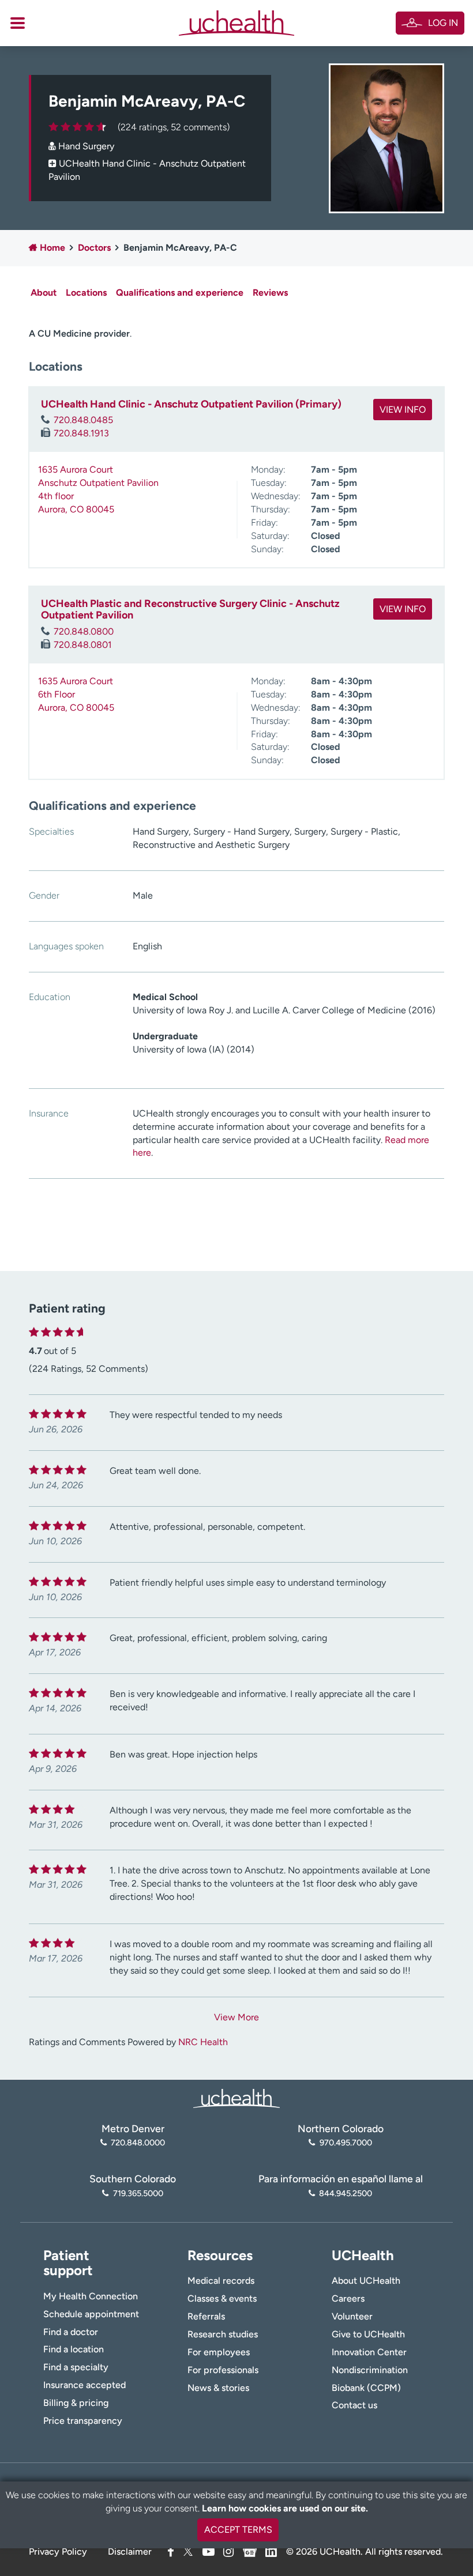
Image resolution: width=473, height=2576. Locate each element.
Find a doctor (71, 2332)
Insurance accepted (85, 2385)
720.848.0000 (138, 2143)
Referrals (206, 2316)
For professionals (223, 2370)
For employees (219, 2352)
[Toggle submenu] (18, 23)
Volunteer (352, 2316)
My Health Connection (91, 2296)
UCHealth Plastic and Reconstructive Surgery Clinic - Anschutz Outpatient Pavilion (190, 609)
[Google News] (250, 2550)
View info (403, 410)
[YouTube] (209, 2552)
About (44, 293)
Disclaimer (130, 2552)
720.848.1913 (81, 433)
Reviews (270, 293)
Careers (348, 2298)
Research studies (223, 2334)
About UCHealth (366, 2281)
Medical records (221, 2281)
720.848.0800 (84, 631)
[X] (188, 2552)
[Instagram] (228, 2552)
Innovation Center (369, 2352)
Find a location (74, 2349)
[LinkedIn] (271, 2550)
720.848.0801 (83, 645)
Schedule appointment (91, 2314)
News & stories (218, 2388)
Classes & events (222, 2298)
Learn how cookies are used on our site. (285, 2508)
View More (236, 2017)
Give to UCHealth (368, 2334)
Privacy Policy (58, 2552)
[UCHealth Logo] (236, 2097)
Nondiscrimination (370, 2370)
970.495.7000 (346, 2143)
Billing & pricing (76, 2403)
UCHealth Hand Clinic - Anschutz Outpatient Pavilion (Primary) (191, 404)
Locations (86, 293)
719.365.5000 (138, 2193)
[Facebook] (171, 2552)
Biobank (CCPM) (366, 2388)
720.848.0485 (83, 420)
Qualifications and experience (180, 293)
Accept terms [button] (238, 2530)
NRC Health (203, 2042)
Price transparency (83, 2421)
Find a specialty (76, 2367)
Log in (443, 23)
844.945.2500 (346, 2193)
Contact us (354, 2405)
